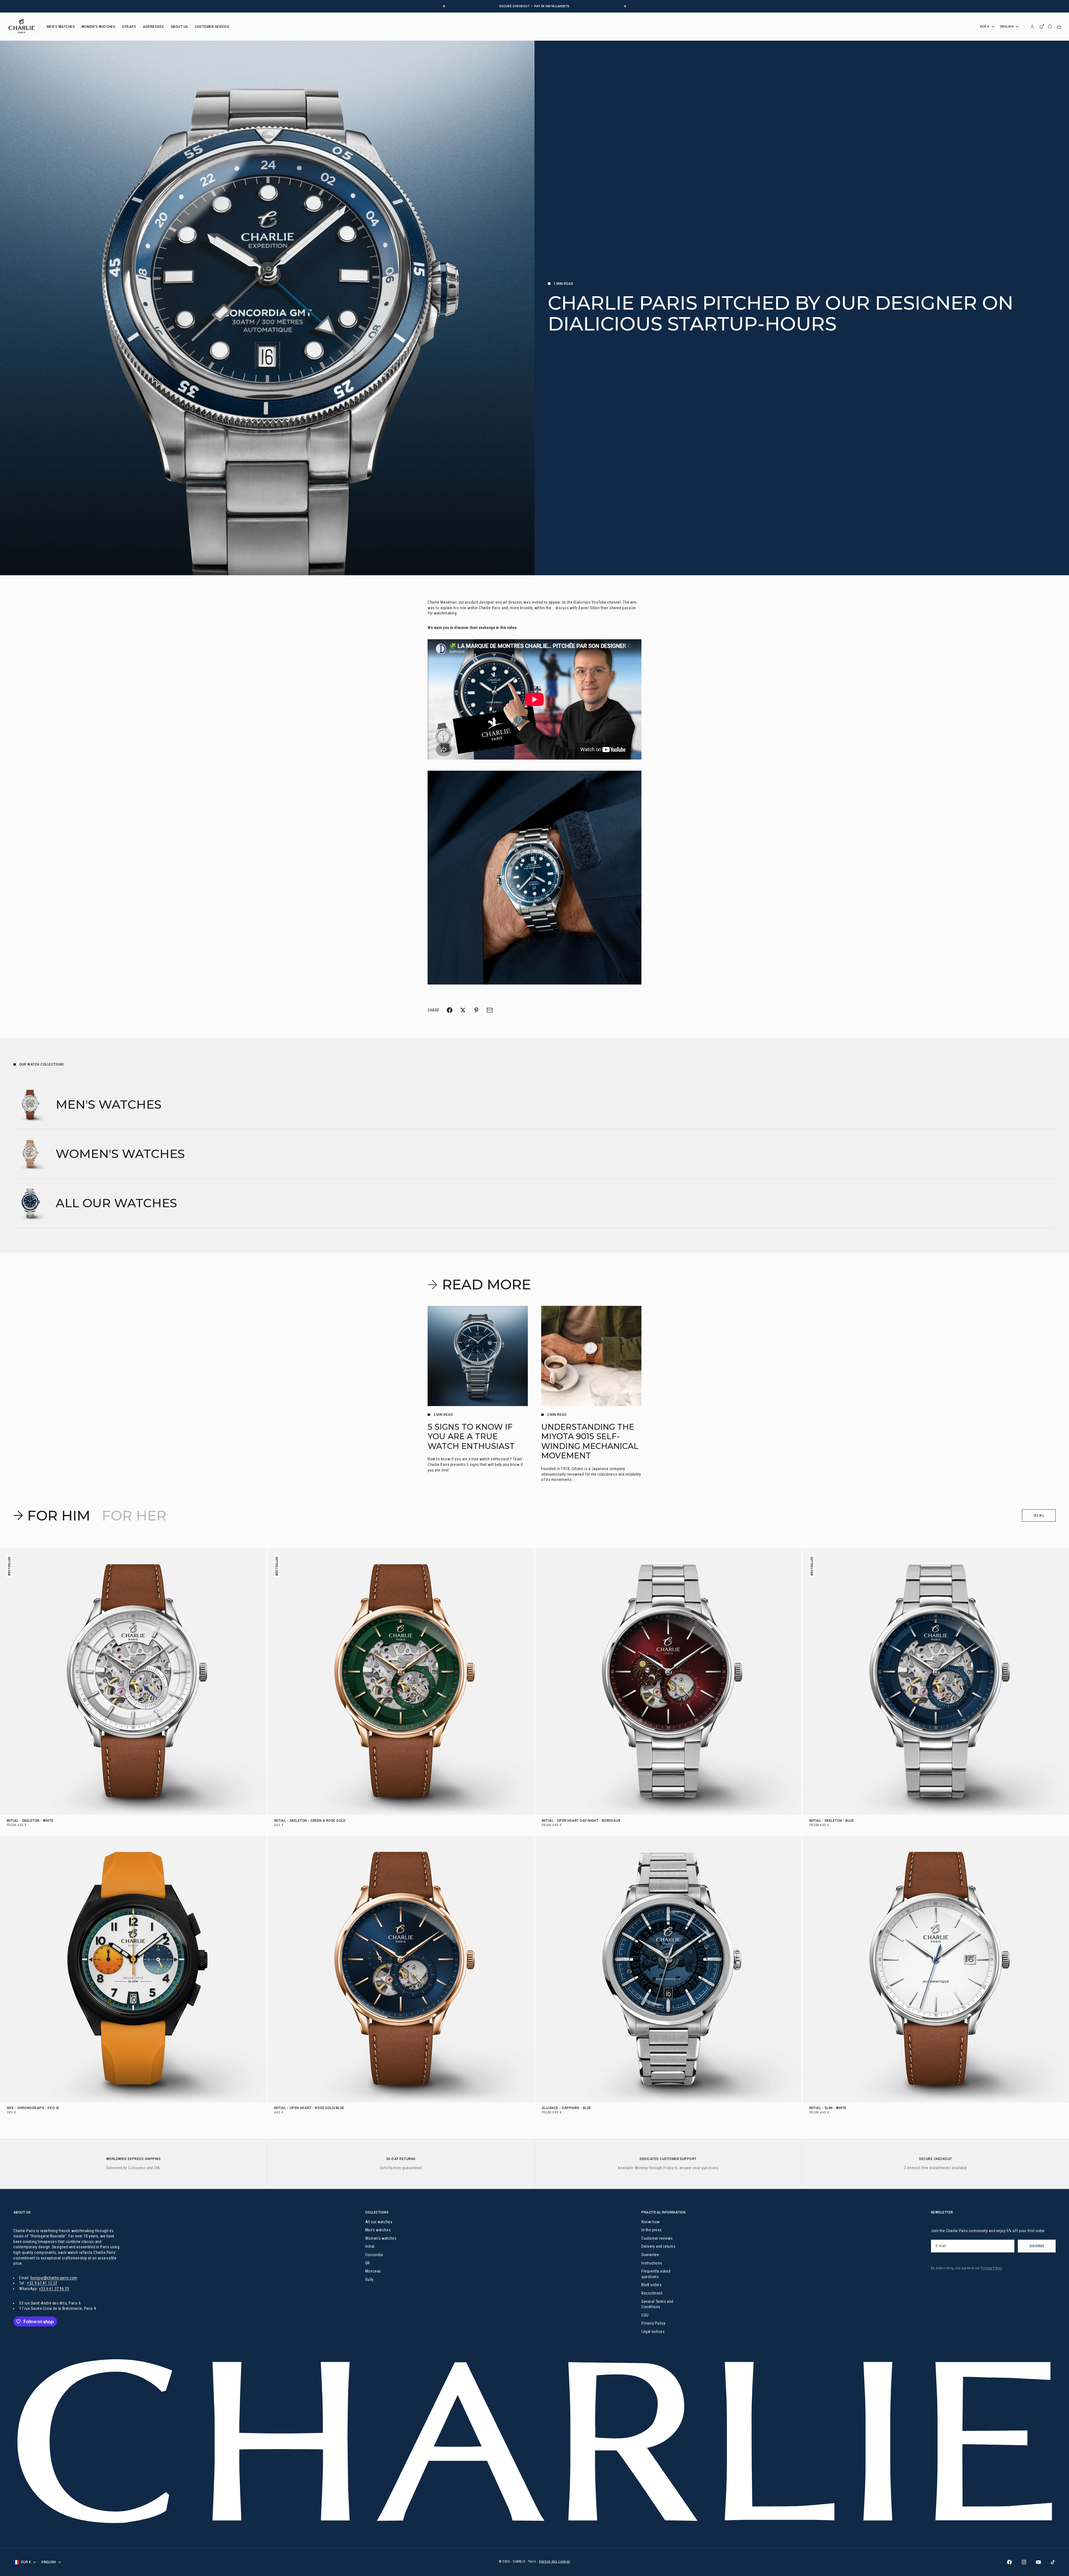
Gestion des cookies (555, 2562)
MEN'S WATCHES (61, 27)
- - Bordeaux (581, 1821)
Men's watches (378, 2230)
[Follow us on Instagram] (1024, 2562)
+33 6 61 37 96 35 (54, 2289)
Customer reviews (657, 2238)
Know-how (650, 2222)
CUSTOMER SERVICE (212, 27)
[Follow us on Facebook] (1009, 2562)
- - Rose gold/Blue (309, 2109)
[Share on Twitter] (463, 1010)
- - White (30, 1821)
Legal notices (653, 2332)
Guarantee (650, 2255)
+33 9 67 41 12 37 (42, 2283)
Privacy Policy (654, 2323)
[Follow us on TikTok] (1053, 2562)
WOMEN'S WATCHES (98, 27)
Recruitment (652, 2293)
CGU (645, 2315)
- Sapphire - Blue (566, 2109)
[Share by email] (490, 1010)
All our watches (379, 2222)
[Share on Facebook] (450, 1010)
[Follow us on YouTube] (1038, 2562)
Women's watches (381, 2238)
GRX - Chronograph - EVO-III (33, 2109)
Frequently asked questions (656, 2274)
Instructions (652, 2263)
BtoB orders (651, 2285)
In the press (652, 2230)
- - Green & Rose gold (310, 1821)
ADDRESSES (153, 27)
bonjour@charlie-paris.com (54, 2278)
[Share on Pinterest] (476, 1010)
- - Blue (832, 1821)
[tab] (53, 1515)
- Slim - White (828, 2109)
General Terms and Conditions (657, 2304)
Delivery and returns (658, 2246)
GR (368, 2263)
